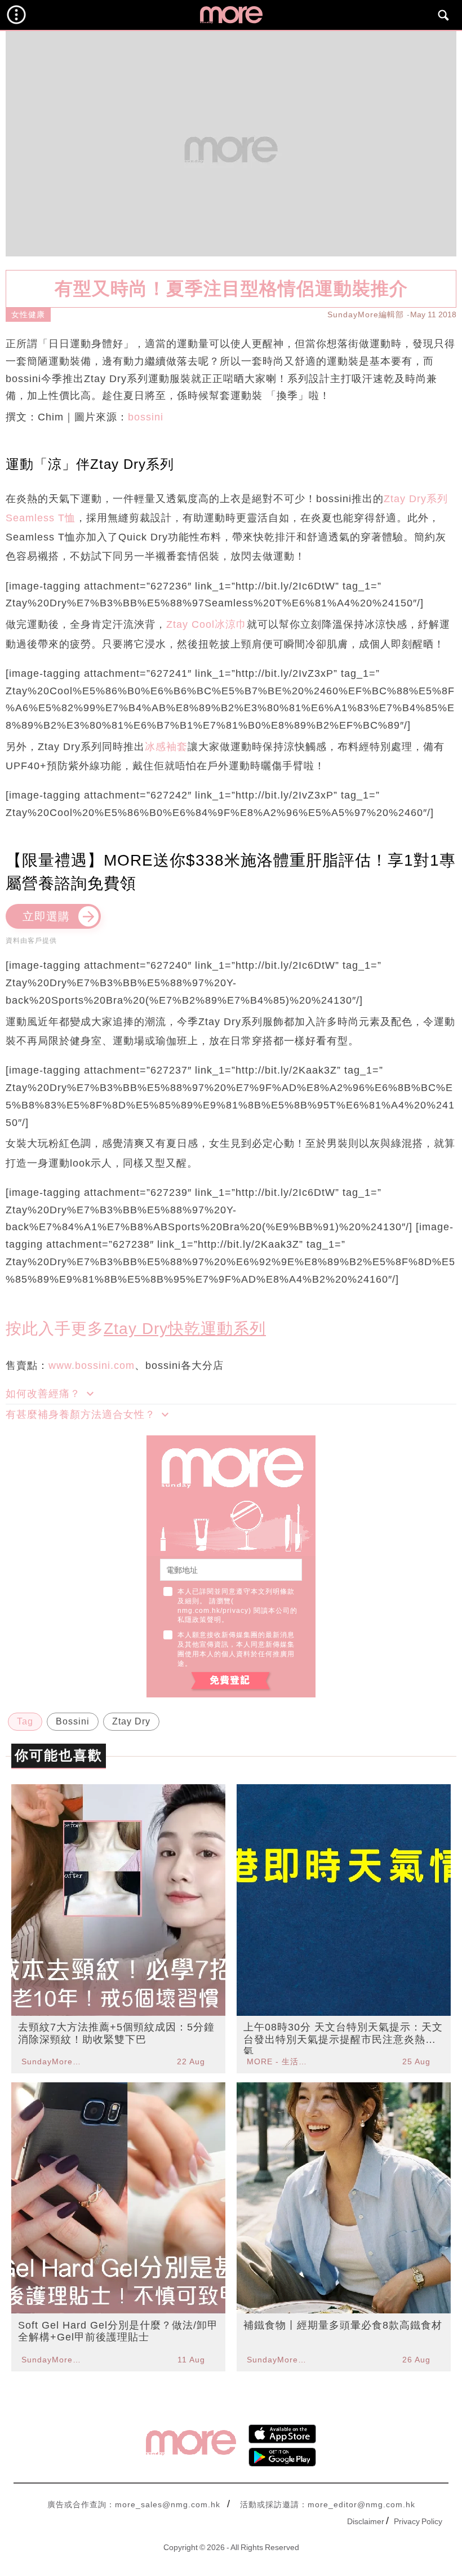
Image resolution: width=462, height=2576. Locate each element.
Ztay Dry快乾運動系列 (185, 1329)
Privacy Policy (418, 2521)
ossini (149, 417)
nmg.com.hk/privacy (213, 1611)
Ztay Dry (131, 1721)
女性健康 (28, 314)
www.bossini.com (92, 1365)
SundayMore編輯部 (366, 314)
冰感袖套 (166, 747)
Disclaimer (366, 2521)
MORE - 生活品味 (278, 2061)
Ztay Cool (190, 624)
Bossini (73, 1721)
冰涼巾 (231, 624)
